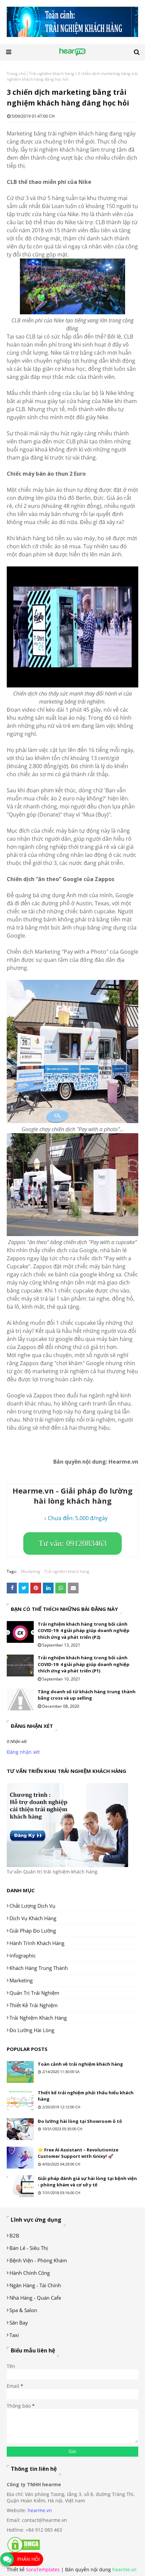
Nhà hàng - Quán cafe (35, 2298)
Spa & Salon (23, 2310)
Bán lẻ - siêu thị (29, 2248)
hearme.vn (40, 2510)
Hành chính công (30, 2273)
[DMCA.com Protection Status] (24, 2551)
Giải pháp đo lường (33, 1931)
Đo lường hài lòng (32, 2030)
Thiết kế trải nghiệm (34, 2005)
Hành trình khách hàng (37, 1943)
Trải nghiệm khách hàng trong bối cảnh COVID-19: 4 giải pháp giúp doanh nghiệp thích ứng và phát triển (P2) (84, 1631)
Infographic (23, 1955)
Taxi (14, 2335)
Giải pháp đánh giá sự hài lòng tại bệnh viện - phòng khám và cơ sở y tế (87, 2182)
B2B (14, 2235)
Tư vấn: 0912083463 (72, 1543)
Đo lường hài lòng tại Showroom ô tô (80, 2121)
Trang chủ (16, 73)
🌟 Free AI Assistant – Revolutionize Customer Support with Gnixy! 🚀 (78, 2153)
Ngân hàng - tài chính (35, 2285)
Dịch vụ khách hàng (33, 1918)
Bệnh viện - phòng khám (38, 2260)
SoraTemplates (43, 2569)
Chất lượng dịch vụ (32, 1906)
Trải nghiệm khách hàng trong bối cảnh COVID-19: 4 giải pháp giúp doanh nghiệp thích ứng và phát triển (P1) (84, 1664)
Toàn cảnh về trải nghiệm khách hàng (80, 2064)
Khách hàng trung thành (39, 1968)
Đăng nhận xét (23, 1752)
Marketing (31, 1571)
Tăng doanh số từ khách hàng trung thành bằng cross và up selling (87, 1695)
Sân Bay (19, 2323)
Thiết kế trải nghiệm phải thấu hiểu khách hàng (86, 2096)
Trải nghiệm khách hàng (52, 73)
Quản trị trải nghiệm (34, 1993)
